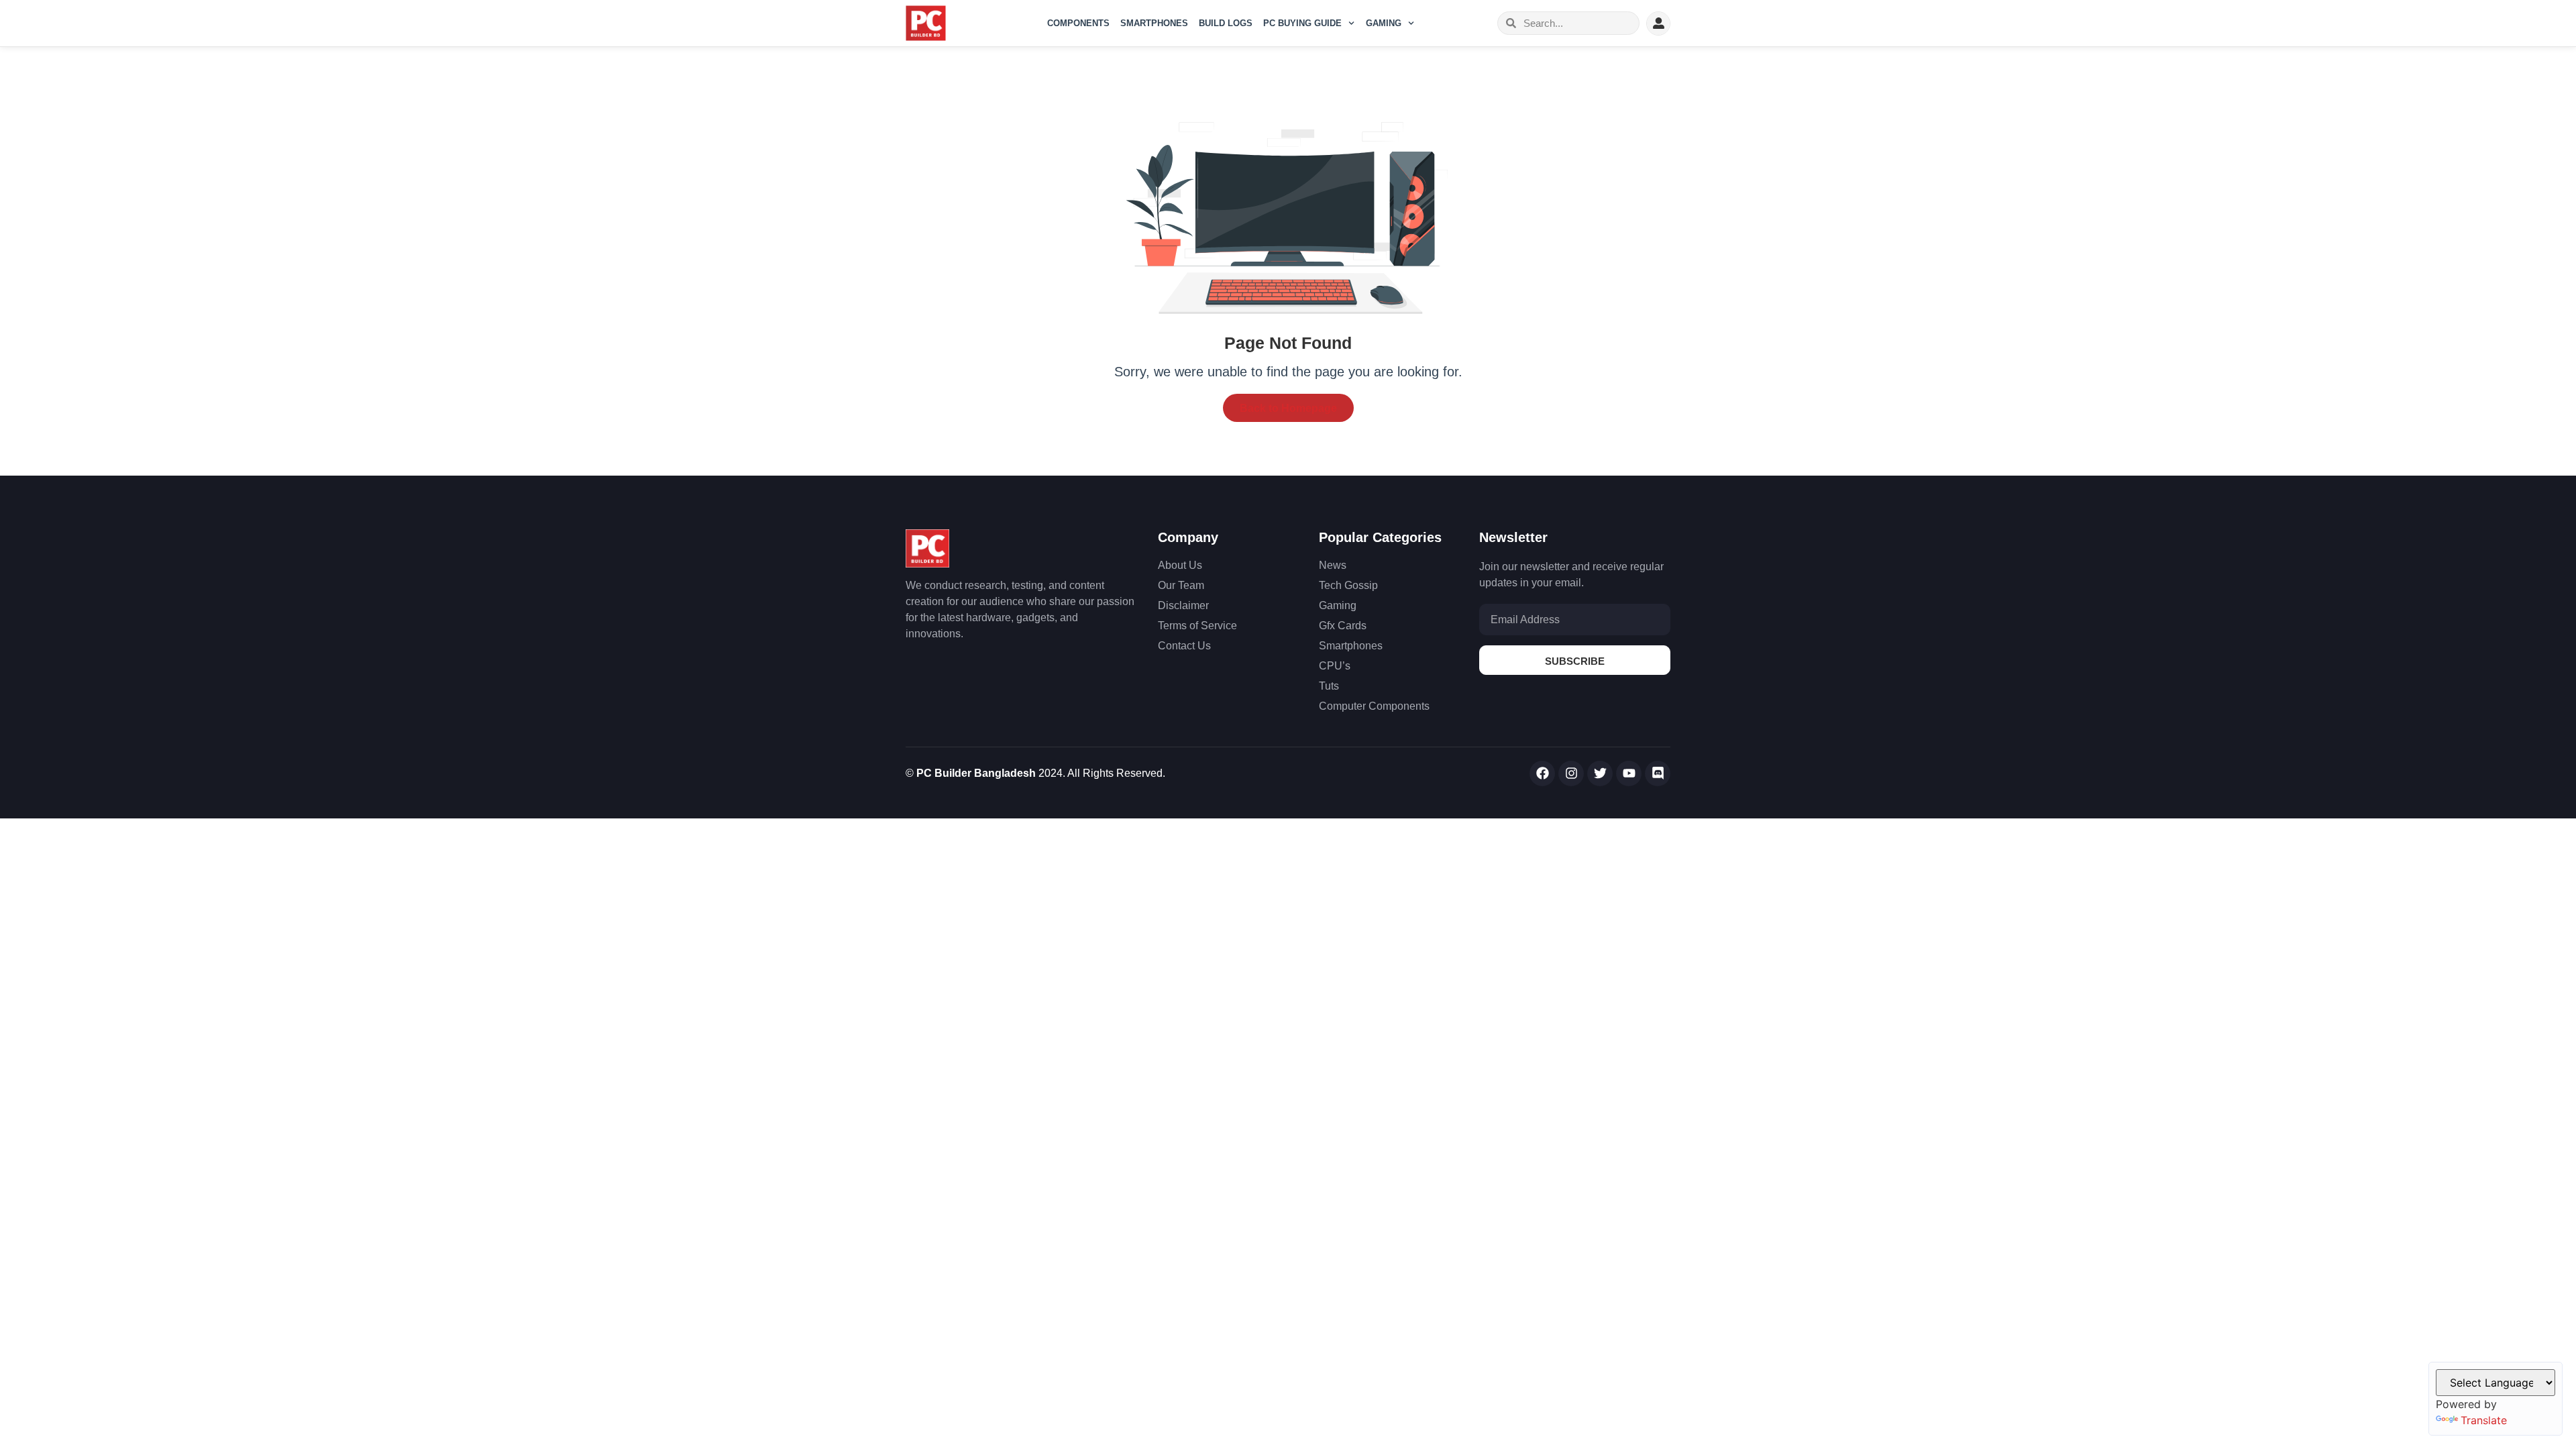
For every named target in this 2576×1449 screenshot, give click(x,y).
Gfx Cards (1343, 626)
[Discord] (1658, 773)
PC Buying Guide (1302, 23)
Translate (2484, 1420)
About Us (1180, 565)
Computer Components (1374, 706)
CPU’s (1335, 666)
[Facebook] (1542, 773)
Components (1078, 23)
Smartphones (1154, 23)
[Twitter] (1600, 773)
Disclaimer (1183, 605)
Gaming (1384, 23)
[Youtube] (1629, 773)
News (1333, 565)
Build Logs (1226, 23)
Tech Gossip (1348, 585)
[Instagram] (1571, 773)
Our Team (1181, 585)
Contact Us (1184, 646)
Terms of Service (1197, 626)
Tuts (1329, 686)
